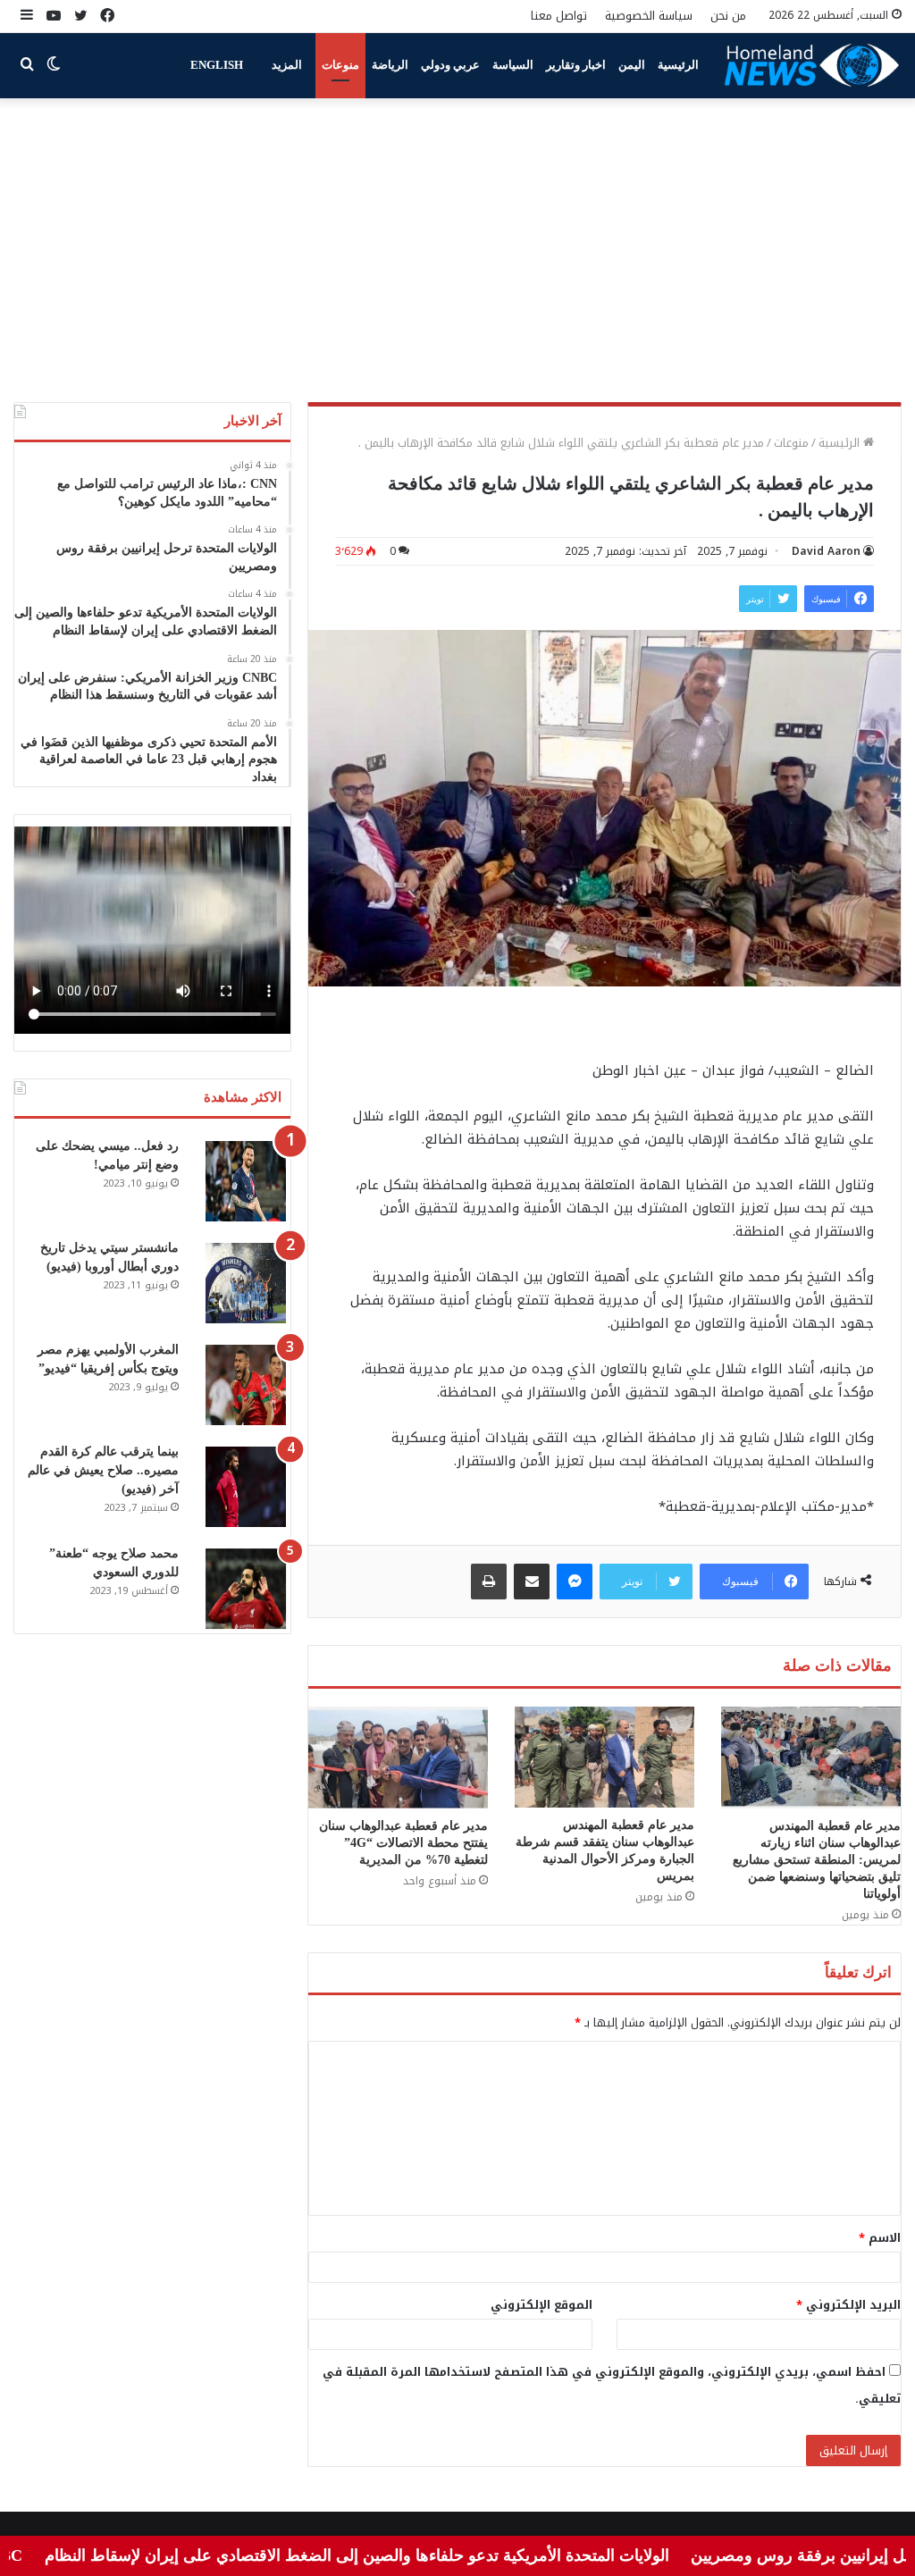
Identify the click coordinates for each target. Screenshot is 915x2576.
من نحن (728, 16)
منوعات (340, 65)
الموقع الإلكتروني (541, 2305)
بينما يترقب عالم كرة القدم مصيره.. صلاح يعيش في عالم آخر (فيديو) (103, 1470)
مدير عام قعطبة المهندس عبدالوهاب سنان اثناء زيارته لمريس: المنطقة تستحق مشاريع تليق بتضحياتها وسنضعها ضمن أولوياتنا (817, 1860)
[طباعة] (489, 1582)
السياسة (513, 65)
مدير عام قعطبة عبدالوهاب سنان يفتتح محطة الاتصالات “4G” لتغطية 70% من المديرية (403, 1843)
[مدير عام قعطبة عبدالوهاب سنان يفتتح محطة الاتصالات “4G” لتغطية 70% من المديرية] (398, 1757)
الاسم (880, 2238)
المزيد (287, 65)
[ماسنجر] (575, 1582)
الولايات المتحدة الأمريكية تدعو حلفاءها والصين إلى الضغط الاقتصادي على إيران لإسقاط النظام (420, 2555)
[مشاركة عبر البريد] (532, 1582)
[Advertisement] (457, 250)
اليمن (632, 65)
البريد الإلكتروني (848, 2305)
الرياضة (390, 65)
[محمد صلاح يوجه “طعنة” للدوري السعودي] (246, 1589)
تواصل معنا (559, 16)
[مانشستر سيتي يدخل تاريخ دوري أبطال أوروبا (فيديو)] (246, 1283)
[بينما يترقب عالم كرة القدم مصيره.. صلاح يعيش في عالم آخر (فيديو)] (246, 1487)
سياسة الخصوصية (649, 16)
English (217, 65)
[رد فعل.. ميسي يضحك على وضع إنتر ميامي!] (246, 1181)
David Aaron (826, 551)
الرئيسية (678, 65)
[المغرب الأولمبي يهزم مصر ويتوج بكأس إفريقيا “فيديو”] (246, 1385)
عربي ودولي (450, 65)
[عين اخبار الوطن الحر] (812, 65)
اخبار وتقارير (576, 65)
